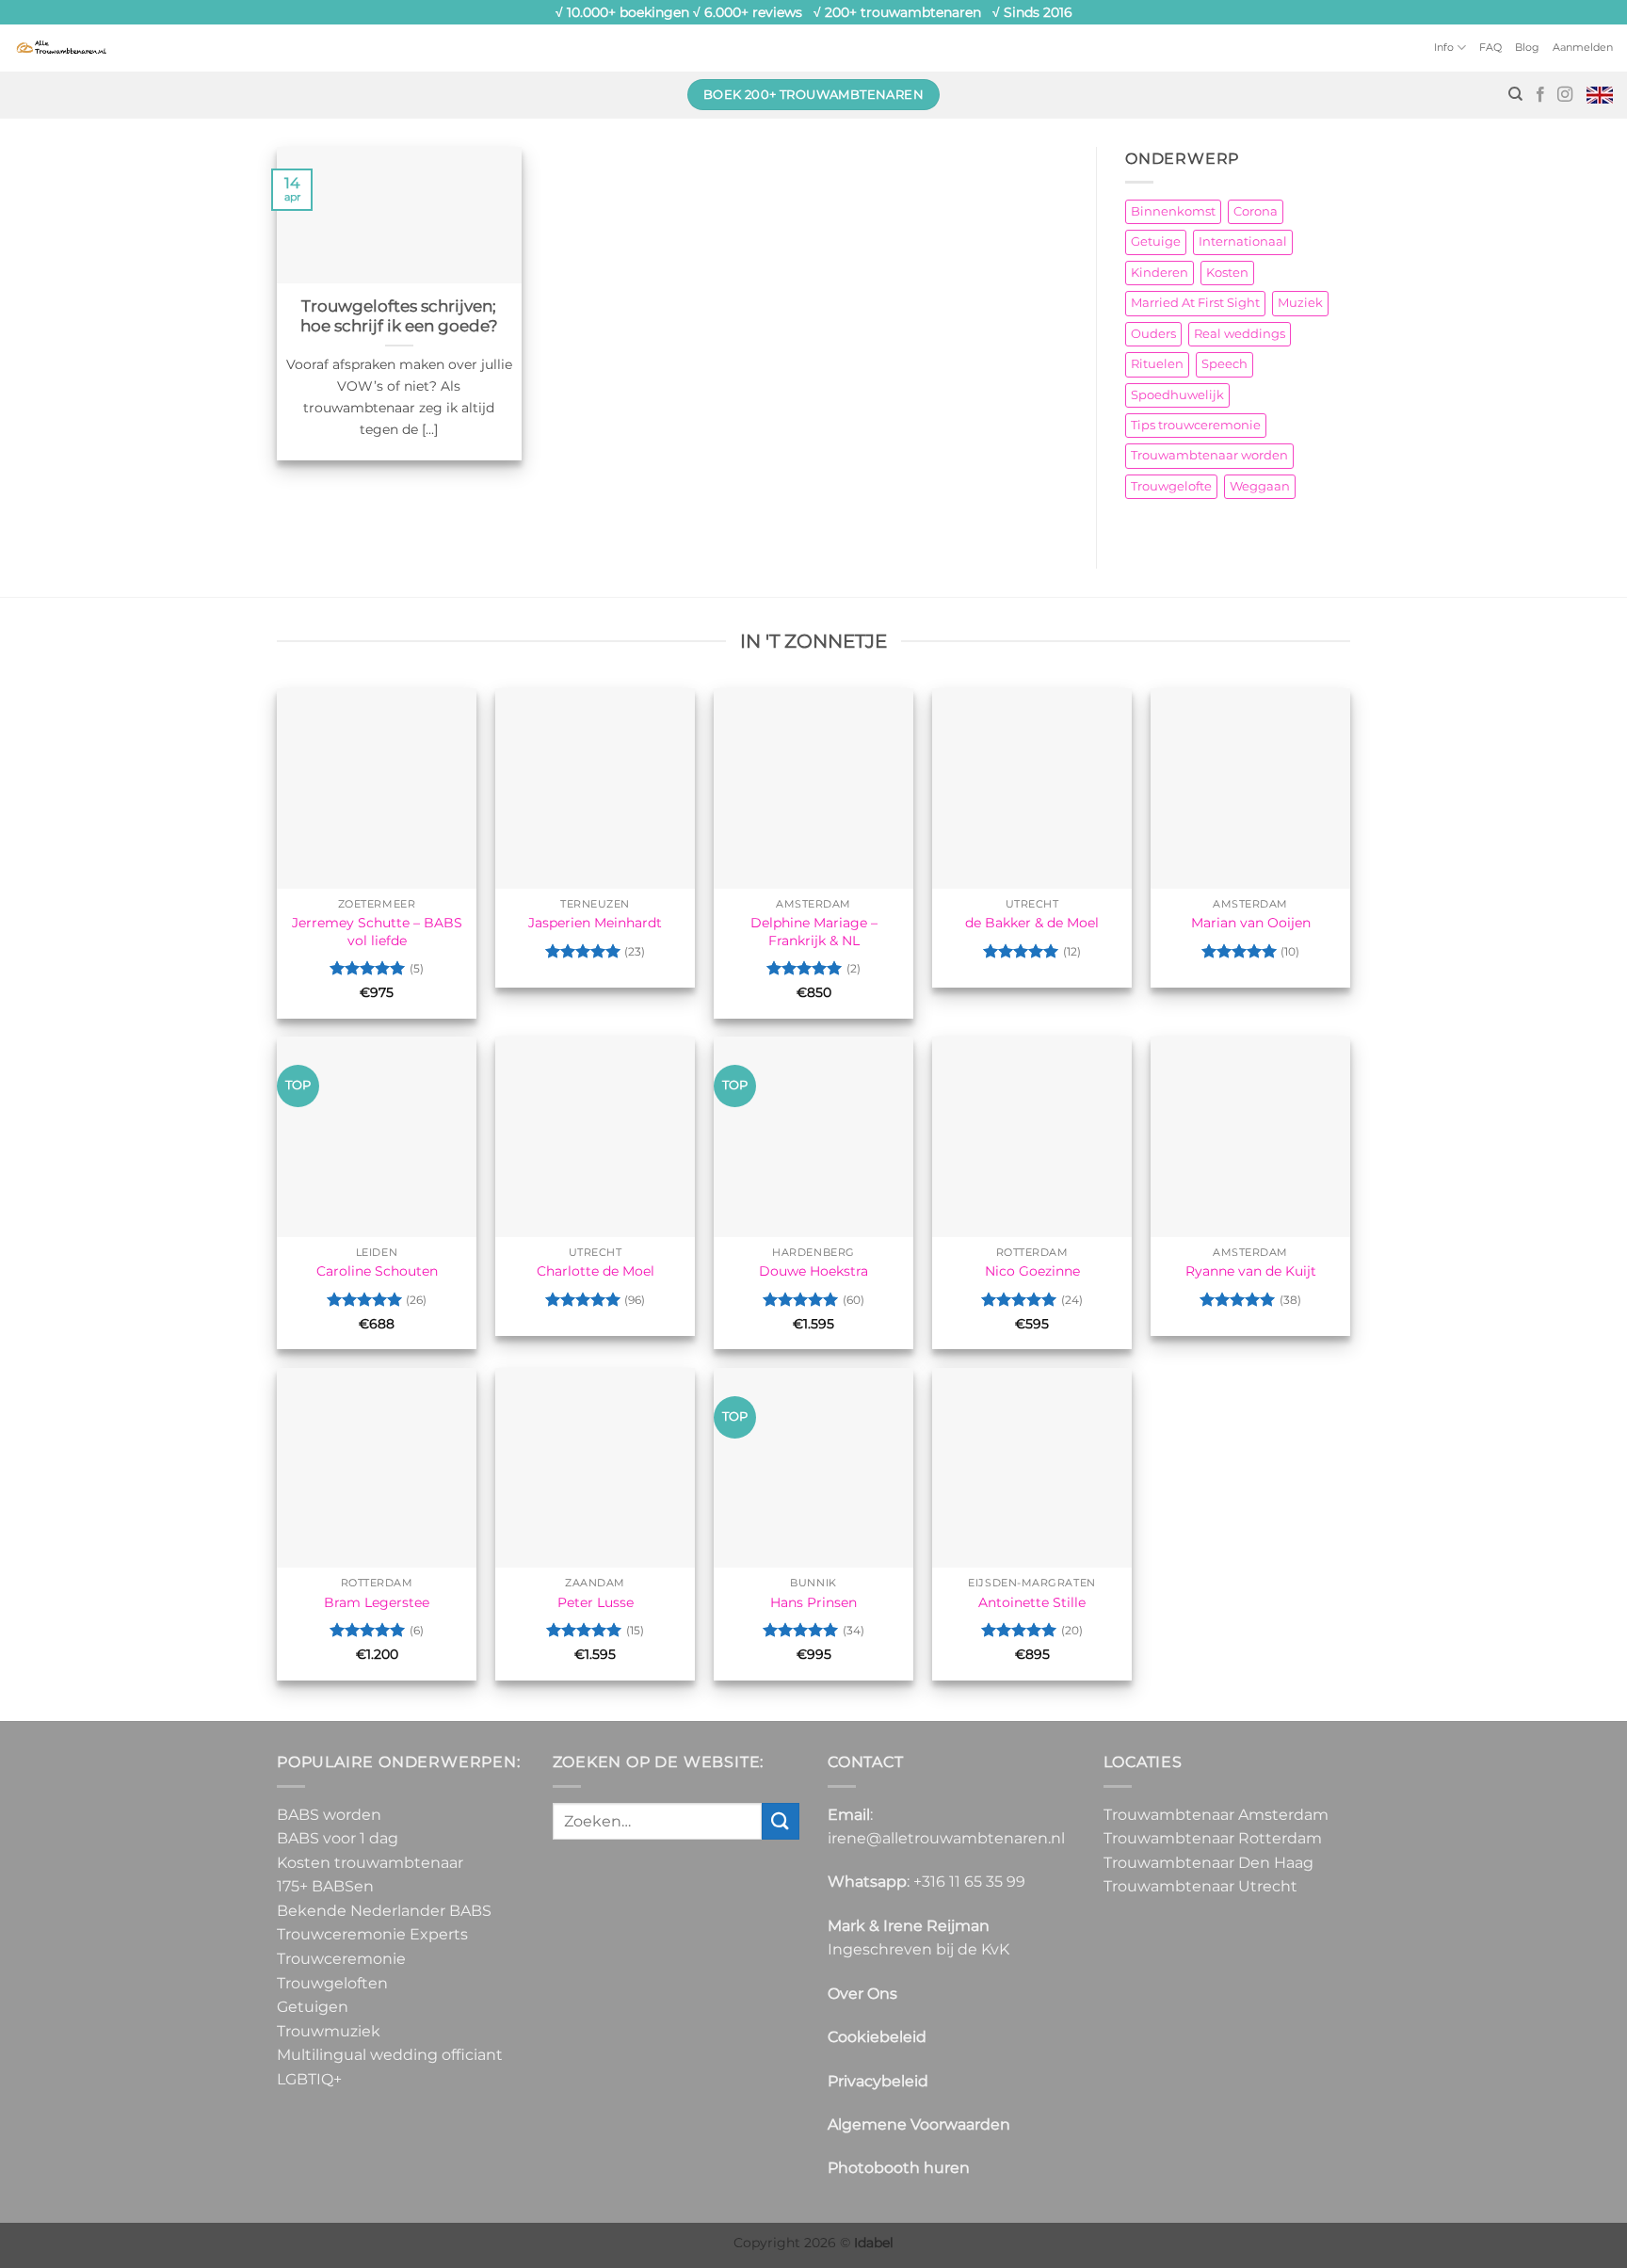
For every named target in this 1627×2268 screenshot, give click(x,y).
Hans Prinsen (813, 1602)
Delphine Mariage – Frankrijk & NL (814, 932)
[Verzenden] (781, 1821)
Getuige (1156, 241)
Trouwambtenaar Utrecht (1200, 1886)
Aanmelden (1583, 47)
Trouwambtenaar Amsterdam (1216, 1815)
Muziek (1300, 303)
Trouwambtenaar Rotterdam (1213, 1838)
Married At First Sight (1195, 303)
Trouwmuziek (329, 2031)
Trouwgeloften (332, 1983)
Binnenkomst (1173, 211)
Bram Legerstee (377, 1602)
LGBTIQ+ (309, 2079)
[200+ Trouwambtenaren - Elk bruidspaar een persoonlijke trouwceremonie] (61, 48)
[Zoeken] (1515, 94)
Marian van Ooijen (1251, 923)
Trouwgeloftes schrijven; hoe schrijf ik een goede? (399, 316)
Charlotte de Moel (596, 1271)
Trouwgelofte (1171, 486)
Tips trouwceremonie (1196, 425)
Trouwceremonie (341, 1959)
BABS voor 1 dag (338, 1838)
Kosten (1227, 273)
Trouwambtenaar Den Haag (1208, 1863)
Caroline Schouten (377, 1271)
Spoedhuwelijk (1177, 395)
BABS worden (329, 1815)
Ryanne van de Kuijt (1251, 1271)
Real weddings (1240, 334)
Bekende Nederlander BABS (384, 1911)
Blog (1527, 47)
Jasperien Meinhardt (595, 923)
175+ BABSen (325, 1886)
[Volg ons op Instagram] (1565, 95)
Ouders (1153, 334)
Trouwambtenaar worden (1209, 455)
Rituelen (1157, 364)
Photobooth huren (899, 2168)
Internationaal (1243, 241)
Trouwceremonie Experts (372, 1934)
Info (1444, 47)
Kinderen (1160, 273)
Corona (1256, 211)
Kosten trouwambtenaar (370, 1863)
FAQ (1490, 47)
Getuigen (313, 2007)
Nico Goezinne (1032, 1271)
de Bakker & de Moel (1032, 923)
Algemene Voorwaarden (919, 2124)
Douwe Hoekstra (813, 1271)
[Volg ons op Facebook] (1540, 95)
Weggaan (1260, 486)
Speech (1224, 364)
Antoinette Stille (1032, 1602)
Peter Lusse (596, 1602)
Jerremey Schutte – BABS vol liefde (377, 932)
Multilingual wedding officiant (390, 2055)
